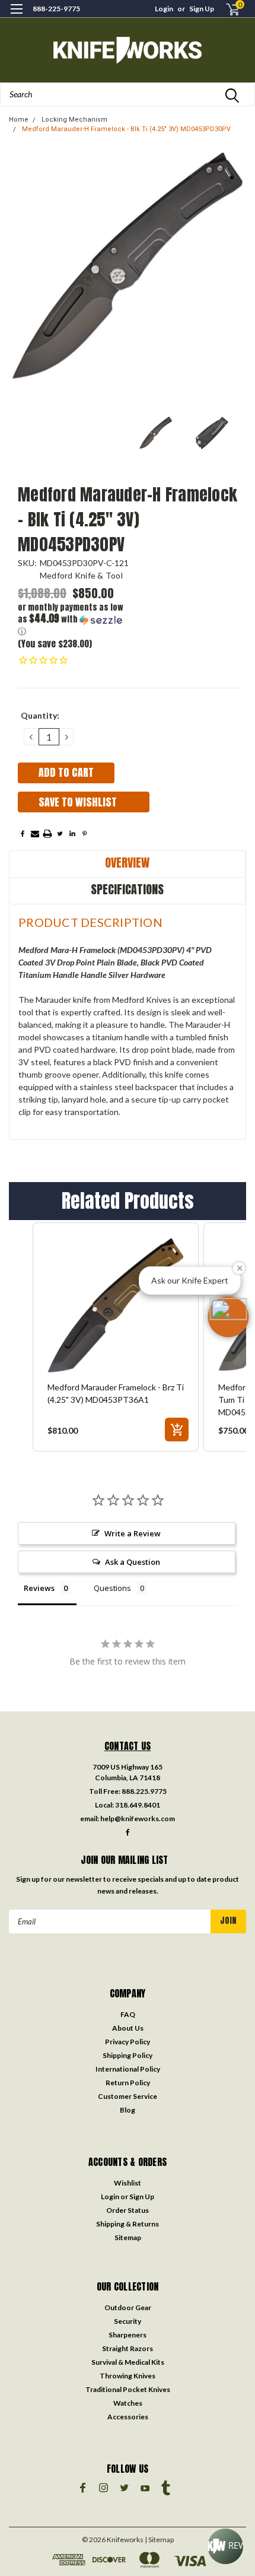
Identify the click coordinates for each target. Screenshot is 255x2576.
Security (128, 2321)
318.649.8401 (138, 1805)
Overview (127, 863)
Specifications (127, 889)
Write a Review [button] (133, 1533)
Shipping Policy (128, 2055)
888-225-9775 (56, 9)
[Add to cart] (177, 1430)
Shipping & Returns (128, 2224)
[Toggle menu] (16, 16)
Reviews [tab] (39, 1588)
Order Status (128, 2210)
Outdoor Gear (128, 2307)
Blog (128, 2110)
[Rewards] (225, 2546)
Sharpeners (128, 2335)
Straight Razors (128, 2348)
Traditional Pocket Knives (128, 2389)
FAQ (128, 2014)
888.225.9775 (144, 1791)
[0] (226, 9)
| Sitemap (159, 2540)
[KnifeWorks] (128, 50)
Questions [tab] (112, 1588)
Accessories (128, 2417)
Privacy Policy (128, 2042)
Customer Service (128, 2096)
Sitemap (128, 2237)
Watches (128, 2403)
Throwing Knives (128, 2376)
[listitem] (116, 1337)
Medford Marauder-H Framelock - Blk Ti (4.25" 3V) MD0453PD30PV (126, 129)
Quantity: (40, 715)
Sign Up (202, 9)
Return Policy (128, 2083)
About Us (128, 2028)
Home (19, 120)
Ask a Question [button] (133, 1562)
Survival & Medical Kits (128, 2362)
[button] (74, 620)
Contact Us (128, 1746)
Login (164, 9)
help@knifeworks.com (138, 1819)
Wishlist (128, 2183)
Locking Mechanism (74, 120)
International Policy (128, 2069)
